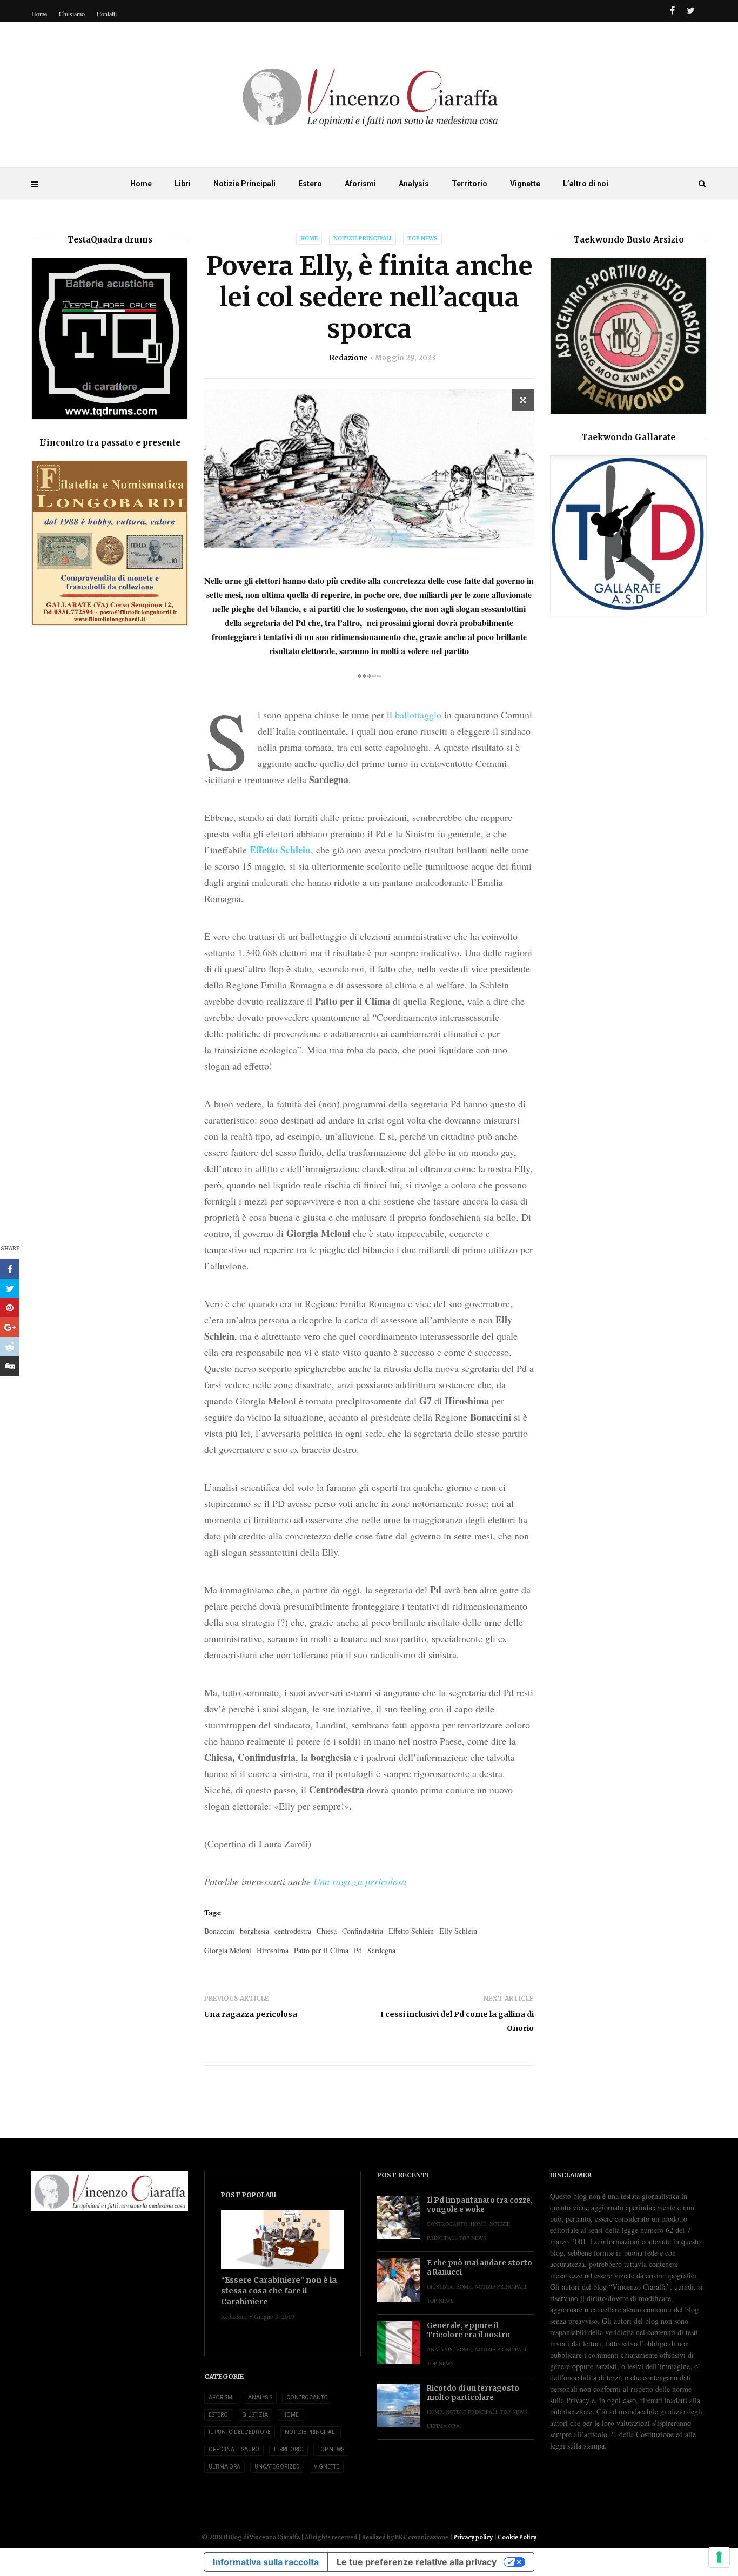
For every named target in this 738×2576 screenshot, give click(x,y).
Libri (183, 184)
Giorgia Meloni (228, 1950)
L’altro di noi (586, 184)
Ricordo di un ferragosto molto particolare (473, 2393)
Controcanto (307, 2397)
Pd (358, 1950)
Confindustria (363, 1931)
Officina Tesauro (234, 2449)
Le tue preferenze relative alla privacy (417, 2562)
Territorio (469, 184)
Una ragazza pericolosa (360, 1881)
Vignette (525, 184)
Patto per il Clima (321, 1950)
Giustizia (255, 2415)
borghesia (254, 1931)
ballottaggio (418, 715)
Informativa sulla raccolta (266, 2562)
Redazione (349, 358)
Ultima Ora (224, 2467)
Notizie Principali (244, 184)
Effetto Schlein (280, 850)
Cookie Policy (517, 2537)
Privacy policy (473, 2537)
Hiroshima (273, 1950)
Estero (310, 184)
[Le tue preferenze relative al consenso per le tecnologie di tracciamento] (719, 2557)
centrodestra (293, 1931)
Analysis (414, 184)
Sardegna (381, 1950)
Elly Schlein (458, 1931)
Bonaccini (219, 1931)
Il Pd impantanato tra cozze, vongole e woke (480, 2205)
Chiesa (327, 1931)
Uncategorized (277, 2467)
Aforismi (360, 184)
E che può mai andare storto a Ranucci (479, 2268)
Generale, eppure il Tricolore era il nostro (468, 2330)
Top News (422, 238)
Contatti (107, 14)
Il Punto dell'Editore (240, 2432)
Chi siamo (72, 14)
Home (141, 184)
